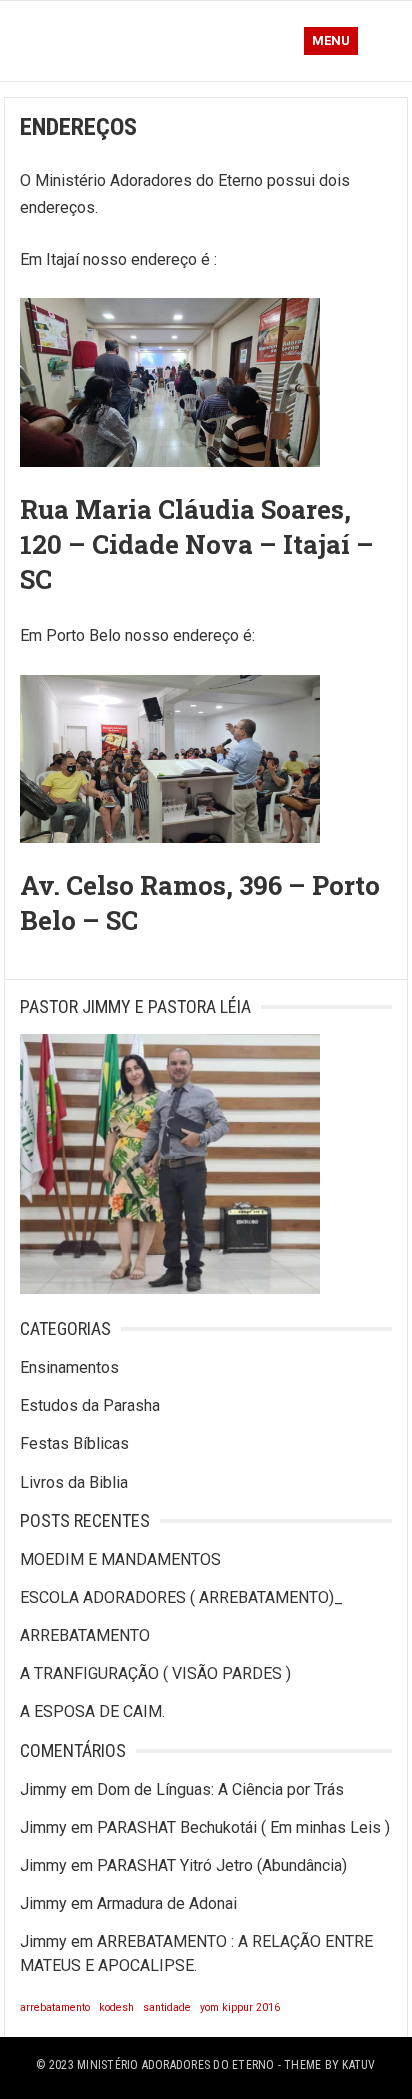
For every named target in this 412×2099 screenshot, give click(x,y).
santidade (167, 2007)
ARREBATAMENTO (85, 1635)
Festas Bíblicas (74, 1443)
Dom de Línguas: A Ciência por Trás (220, 1789)
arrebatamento (55, 2007)
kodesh (116, 2007)
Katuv (358, 2065)
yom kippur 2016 (240, 2007)
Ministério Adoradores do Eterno (175, 2065)
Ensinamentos (69, 1367)
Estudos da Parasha (90, 1405)
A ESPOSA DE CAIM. (92, 1711)
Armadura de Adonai (167, 1903)
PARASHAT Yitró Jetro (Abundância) (222, 1865)
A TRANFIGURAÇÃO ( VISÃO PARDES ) (155, 1673)
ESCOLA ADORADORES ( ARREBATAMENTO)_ (181, 1597)
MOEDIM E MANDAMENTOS (120, 1559)
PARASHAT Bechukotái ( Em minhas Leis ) (243, 1827)
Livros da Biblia (74, 1482)
